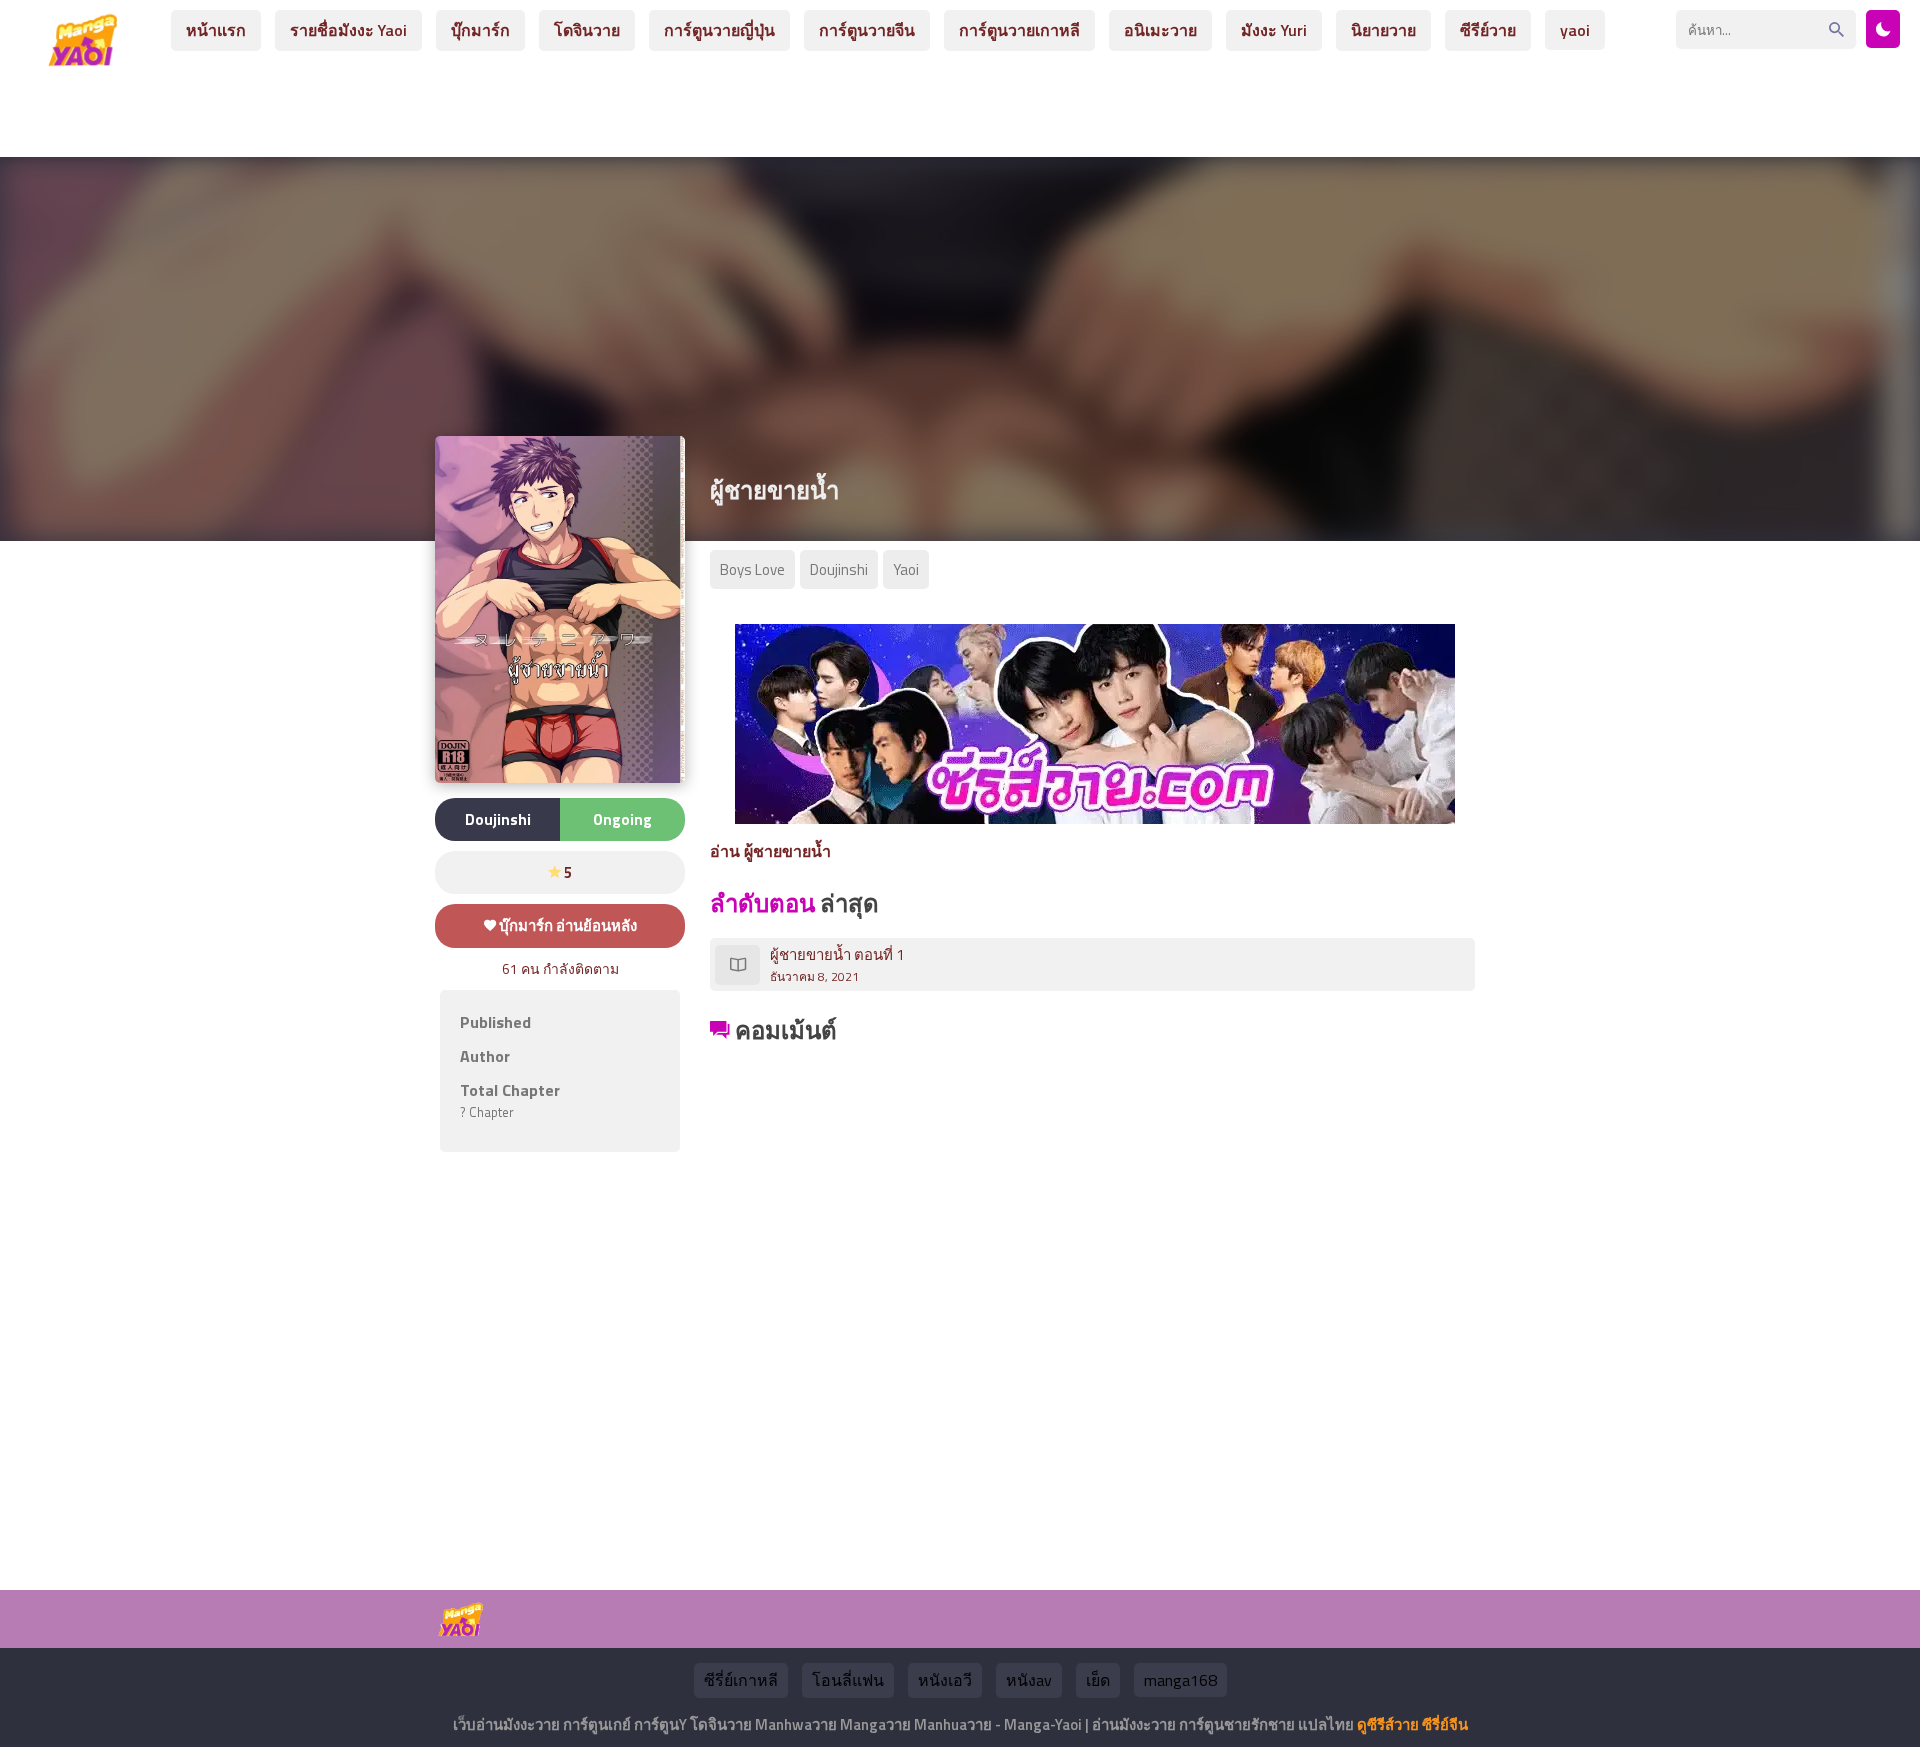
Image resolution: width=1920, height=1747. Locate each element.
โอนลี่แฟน (848, 1680)
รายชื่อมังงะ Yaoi (348, 30)
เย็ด (1098, 1680)
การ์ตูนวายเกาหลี (1019, 30)
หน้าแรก (216, 30)
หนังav (1029, 1680)
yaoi (1575, 30)
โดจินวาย (587, 30)
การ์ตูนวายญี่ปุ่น (719, 30)
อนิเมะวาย (1160, 30)
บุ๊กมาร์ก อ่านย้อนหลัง (566, 925)
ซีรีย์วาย (1488, 30)
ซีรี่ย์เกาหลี (741, 1680)
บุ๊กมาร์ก (480, 30)
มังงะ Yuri (1274, 30)
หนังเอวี (945, 1680)
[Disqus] (1095, 1300)
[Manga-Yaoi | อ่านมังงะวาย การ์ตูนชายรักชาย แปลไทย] (88, 58)
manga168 (1180, 1680)
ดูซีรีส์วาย (1388, 1724)
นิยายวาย (1383, 30)
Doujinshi (839, 569)
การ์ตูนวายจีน (867, 30)
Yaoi (906, 569)
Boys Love (752, 569)
